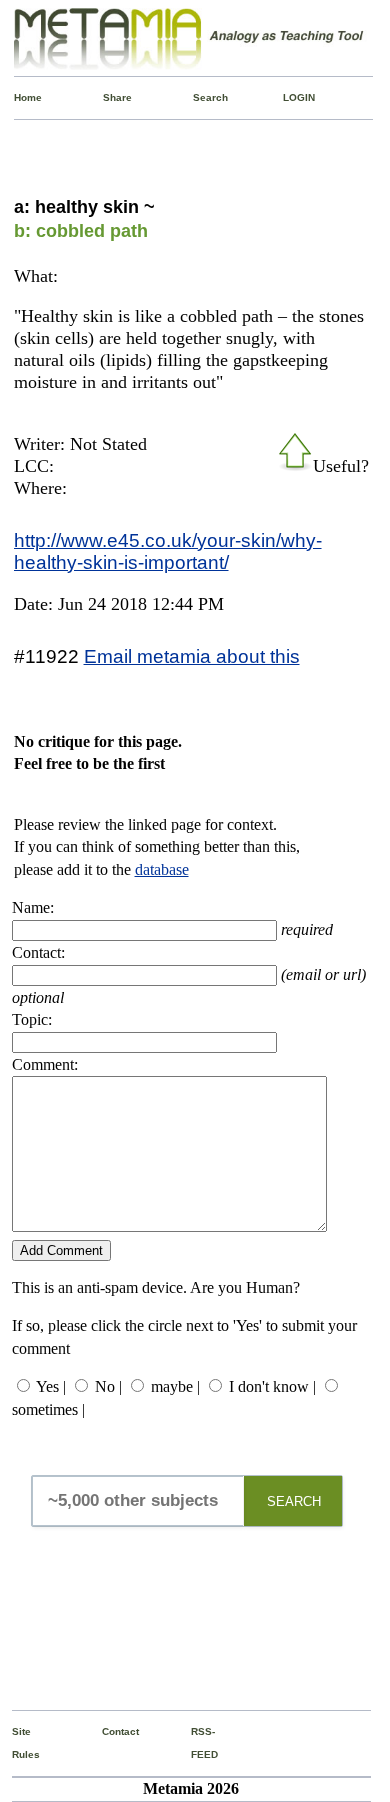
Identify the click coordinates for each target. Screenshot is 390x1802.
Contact (106, 1731)
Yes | (51, 1386)
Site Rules (16, 1742)
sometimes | (48, 1409)
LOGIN (287, 97)
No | (108, 1386)
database (162, 869)
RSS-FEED (195, 1742)
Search (197, 97)
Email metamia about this (192, 656)
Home (18, 97)
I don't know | (272, 1386)
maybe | (175, 1386)
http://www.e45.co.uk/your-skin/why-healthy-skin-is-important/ (168, 551)
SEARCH (294, 1501)
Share (107, 97)
